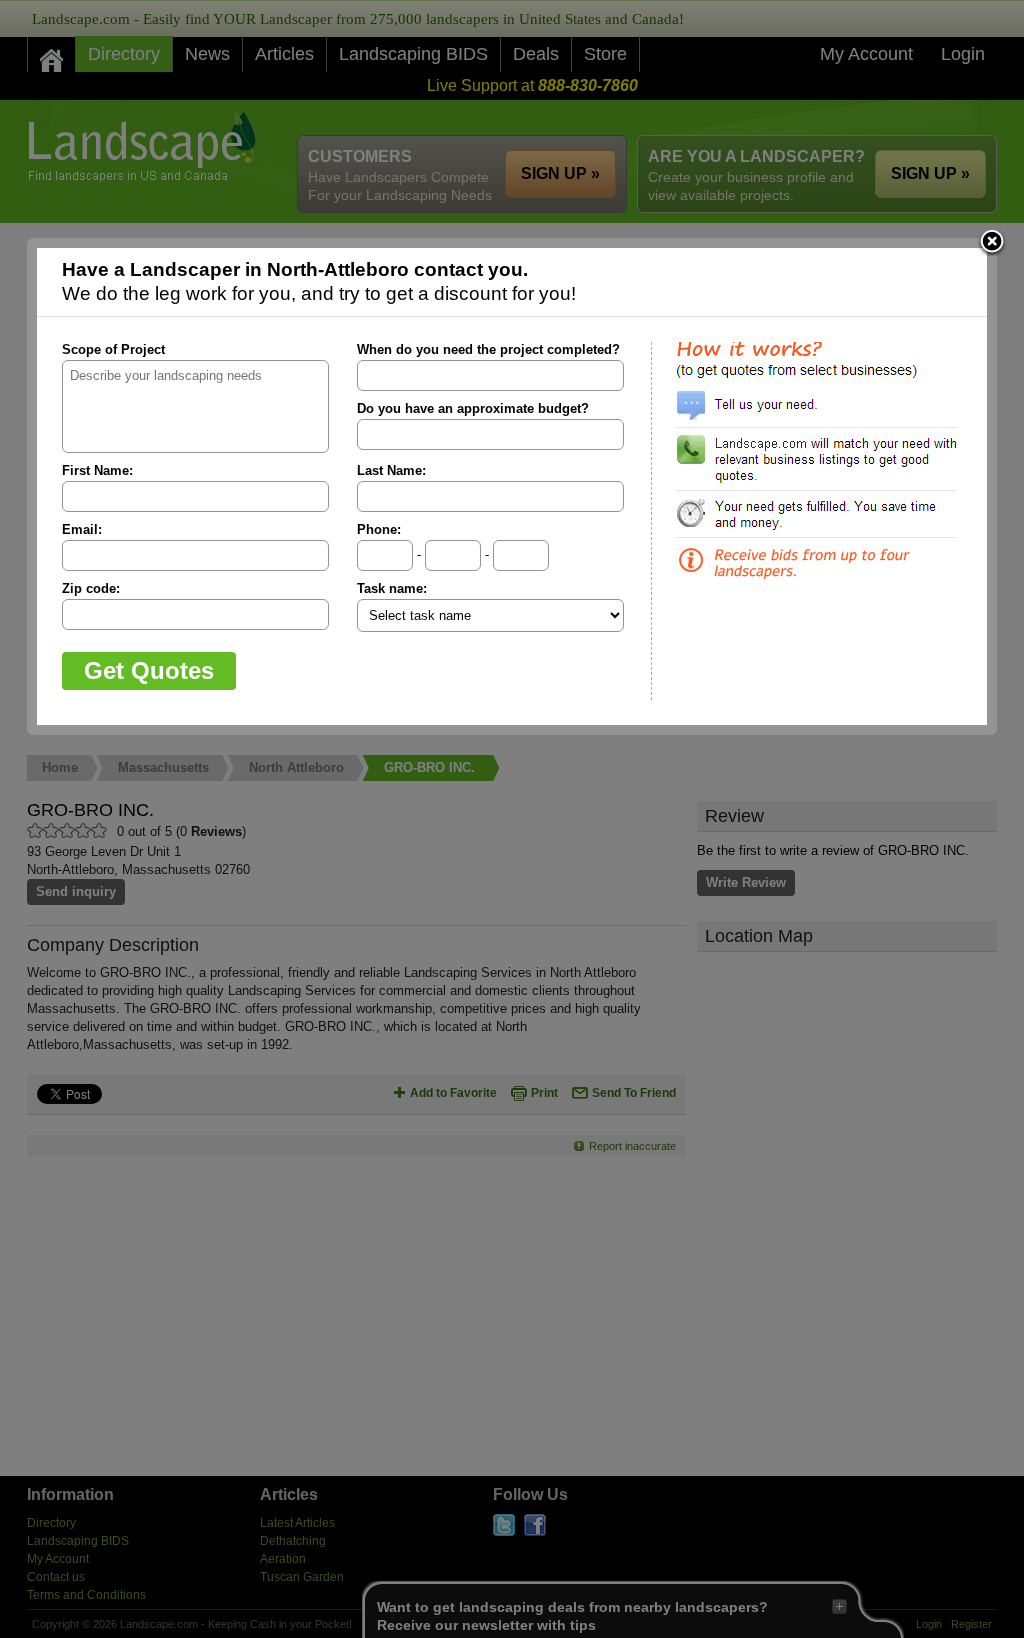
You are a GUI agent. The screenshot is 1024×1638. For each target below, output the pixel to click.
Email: (82, 529)
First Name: (97, 470)
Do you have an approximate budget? (473, 408)
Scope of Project (113, 349)
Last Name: (391, 470)
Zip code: (91, 588)
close (992, 243)
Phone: (379, 529)
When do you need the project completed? (488, 349)
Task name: (392, 588)
